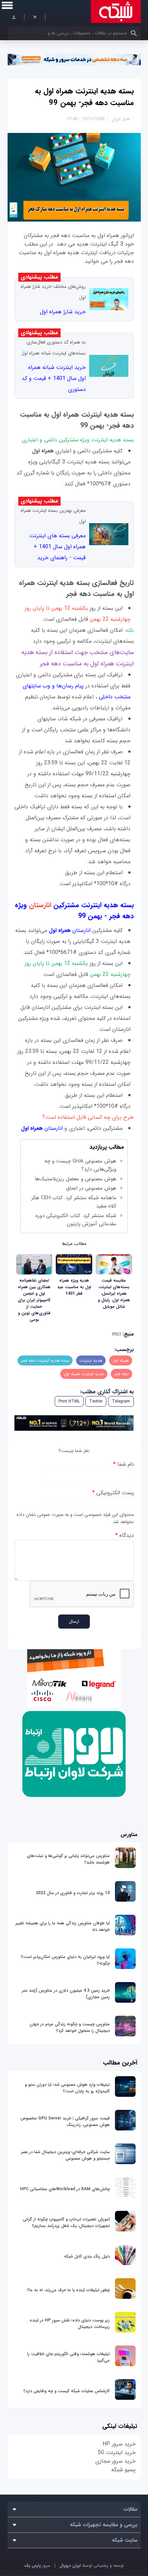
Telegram (121, 1401)
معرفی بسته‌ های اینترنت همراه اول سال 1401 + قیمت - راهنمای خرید (57, 547)
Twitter (96, 1401)
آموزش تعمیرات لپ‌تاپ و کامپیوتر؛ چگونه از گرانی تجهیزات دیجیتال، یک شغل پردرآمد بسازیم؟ (66, 2223)
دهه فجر (121, 1374)
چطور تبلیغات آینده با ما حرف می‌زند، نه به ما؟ (68, 2290)
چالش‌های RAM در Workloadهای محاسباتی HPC (65, 2189)
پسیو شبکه (123, 2470)
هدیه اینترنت (91, 1360)
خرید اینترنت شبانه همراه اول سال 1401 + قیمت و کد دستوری (54, 378)
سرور (37, 2566)
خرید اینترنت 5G (117, 2453)
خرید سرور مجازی (115, 2461)
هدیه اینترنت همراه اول (84, 1374)
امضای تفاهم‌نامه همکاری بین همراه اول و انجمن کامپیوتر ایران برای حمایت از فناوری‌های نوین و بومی (34, 1300)
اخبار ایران (121, 119)
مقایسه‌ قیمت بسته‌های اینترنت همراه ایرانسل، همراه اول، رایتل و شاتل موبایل (114, 1293)
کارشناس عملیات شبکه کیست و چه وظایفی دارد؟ (67, 2391)
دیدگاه (125, 1535)
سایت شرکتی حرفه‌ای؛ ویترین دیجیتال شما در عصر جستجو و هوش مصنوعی (65, 2155)
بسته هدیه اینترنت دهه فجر (45, 1360)
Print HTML (69, 1401)
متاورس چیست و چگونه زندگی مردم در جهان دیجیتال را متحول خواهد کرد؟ (70, 2027)
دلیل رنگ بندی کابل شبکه (87, 2256)
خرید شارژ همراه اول (63, 312)
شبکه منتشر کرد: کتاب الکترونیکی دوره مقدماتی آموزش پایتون (76, 1220)
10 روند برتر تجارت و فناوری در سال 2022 (73, 1893)
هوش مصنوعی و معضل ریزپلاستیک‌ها (76, 1179)
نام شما (124, 1464)
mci (117, 1334)
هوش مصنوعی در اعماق (91, 1188)
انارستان (71, 930)
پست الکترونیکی (113, 1493)
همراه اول (121, 1360)
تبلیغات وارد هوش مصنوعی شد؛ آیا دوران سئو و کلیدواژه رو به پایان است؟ (67, 2088)
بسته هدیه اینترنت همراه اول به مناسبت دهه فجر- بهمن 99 (84, 97)
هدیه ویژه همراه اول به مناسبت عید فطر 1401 (74, 1287)
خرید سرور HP (119, 2444)
